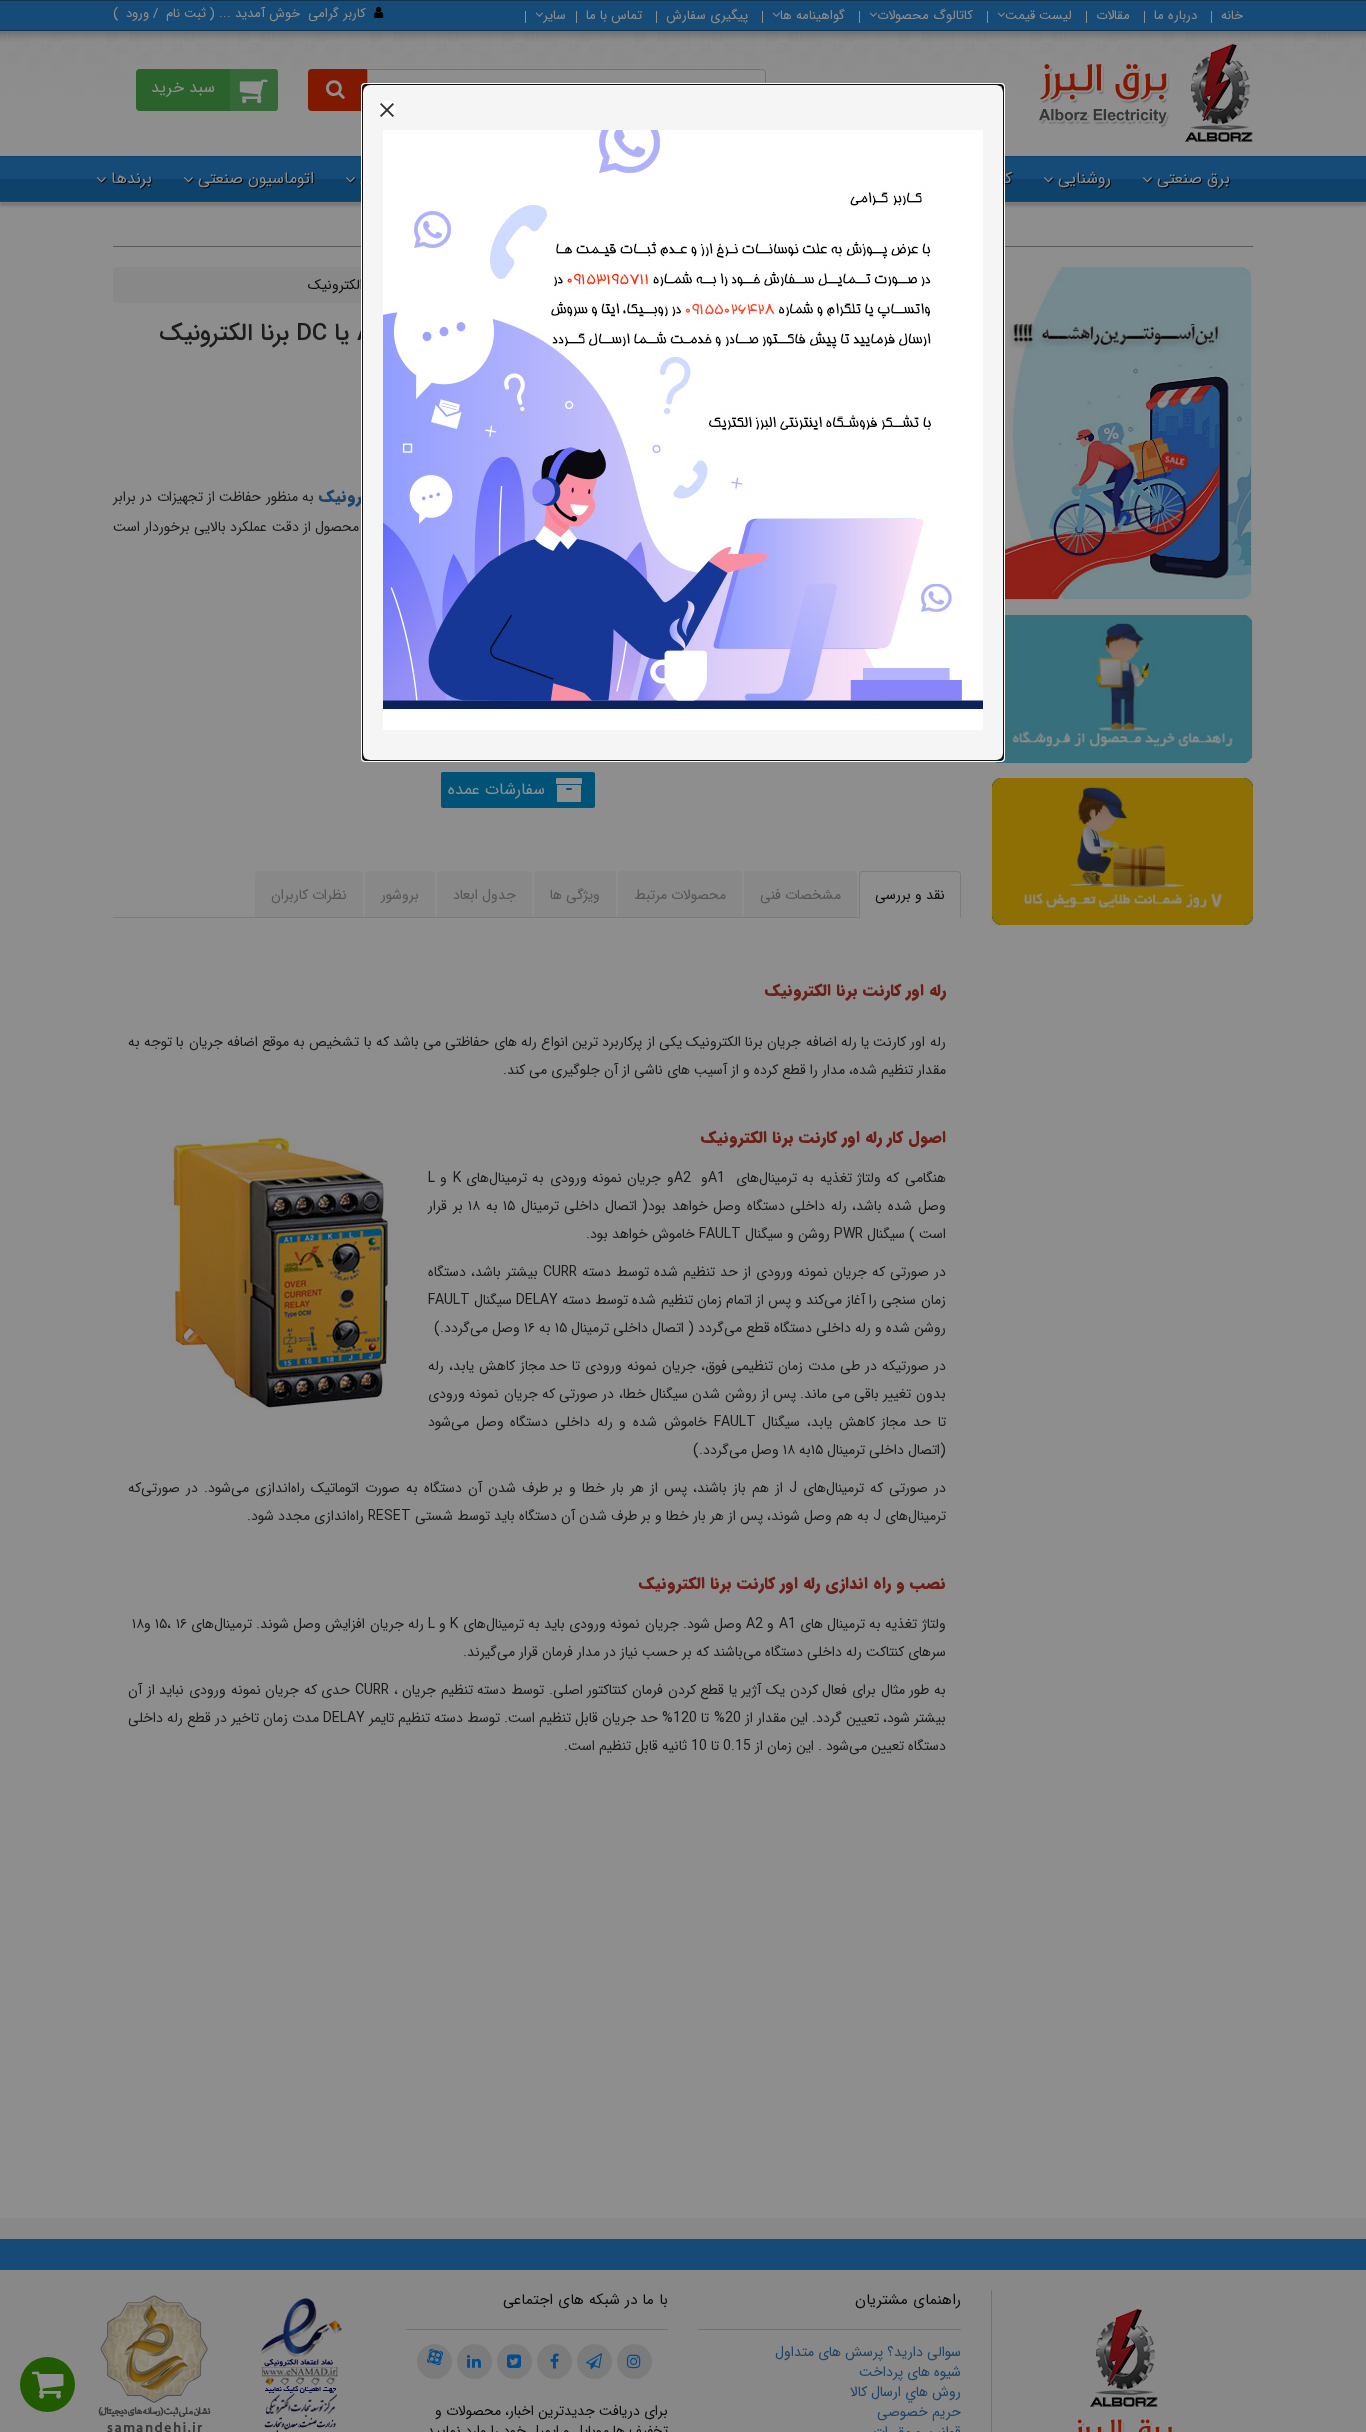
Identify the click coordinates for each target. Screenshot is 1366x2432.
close (387, 109)
